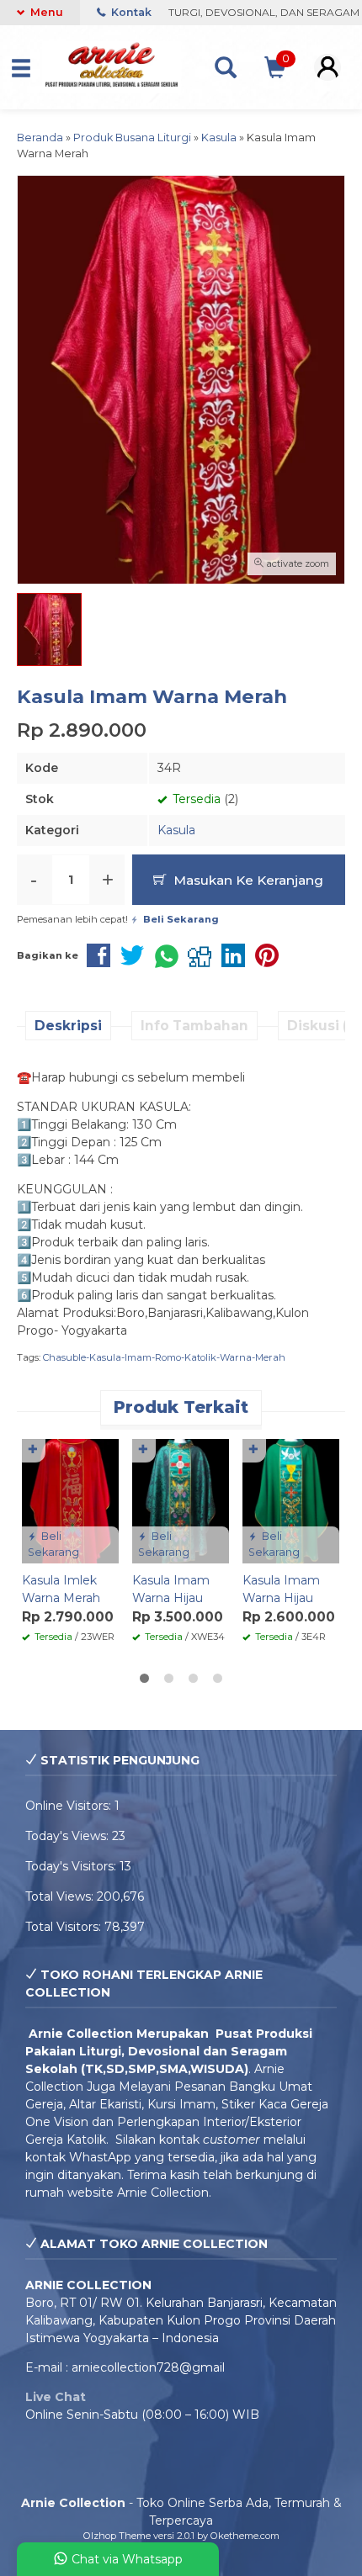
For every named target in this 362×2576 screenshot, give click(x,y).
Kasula (176, 830)
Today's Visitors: (72, 1866)
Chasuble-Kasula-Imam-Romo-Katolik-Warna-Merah (164, 1357)
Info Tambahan (194, 1026)
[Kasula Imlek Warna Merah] (70, 1500)
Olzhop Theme (117, 2536)
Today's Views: (69, 1836)
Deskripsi (68, 1026)
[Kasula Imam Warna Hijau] (181, 1500)
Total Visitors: (65, 1927)
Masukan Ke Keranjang (247, 880)
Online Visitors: (70, 1806)
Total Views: (61, 1896)
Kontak (130, 12)
